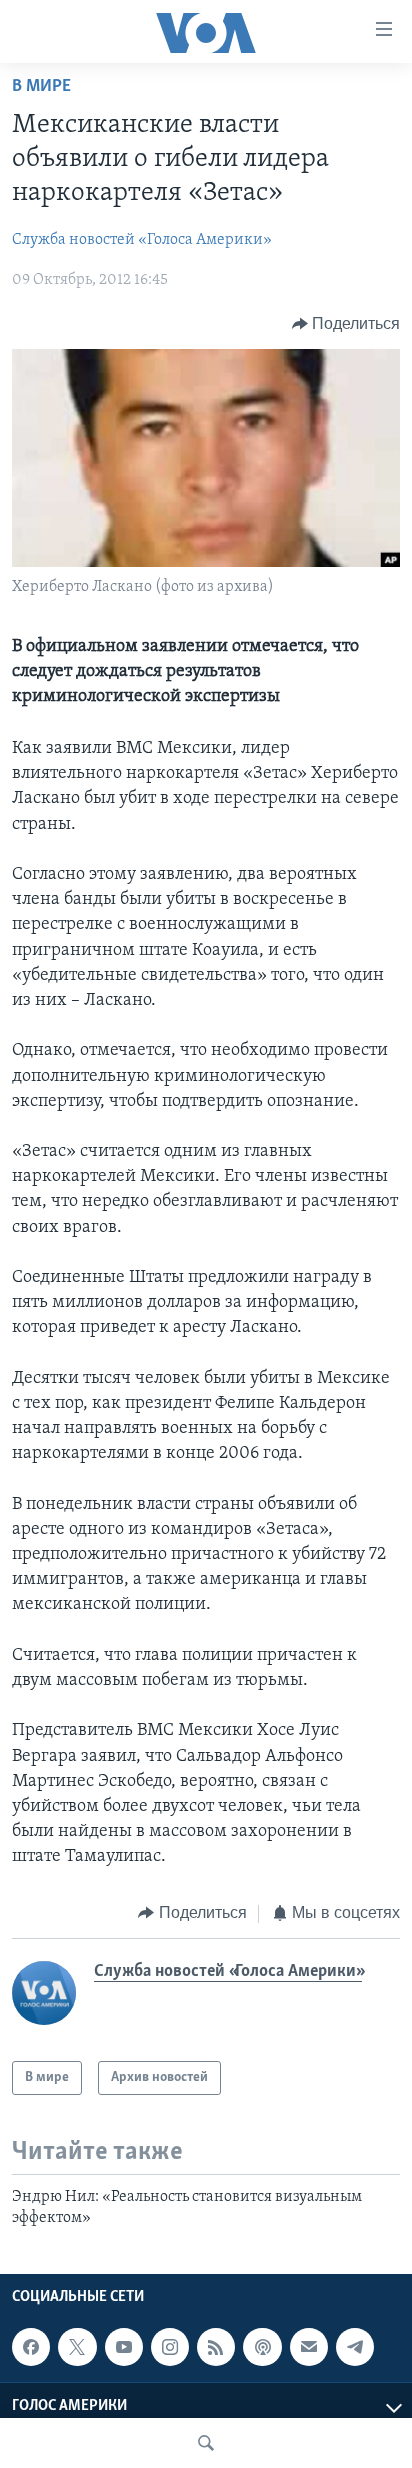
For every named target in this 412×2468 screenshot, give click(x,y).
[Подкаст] (262, 2347)
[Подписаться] (309, 2347)
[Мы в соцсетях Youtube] (124, 2347)
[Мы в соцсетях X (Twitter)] (77, 2347)
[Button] (346, 324)
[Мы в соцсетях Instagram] (170, 2347)
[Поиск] (206, 2443)
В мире (41, 87)
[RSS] (216, 2347)
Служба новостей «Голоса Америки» (142, 240)
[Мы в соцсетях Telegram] (355, 2347)
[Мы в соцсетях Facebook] (31, 2347)
